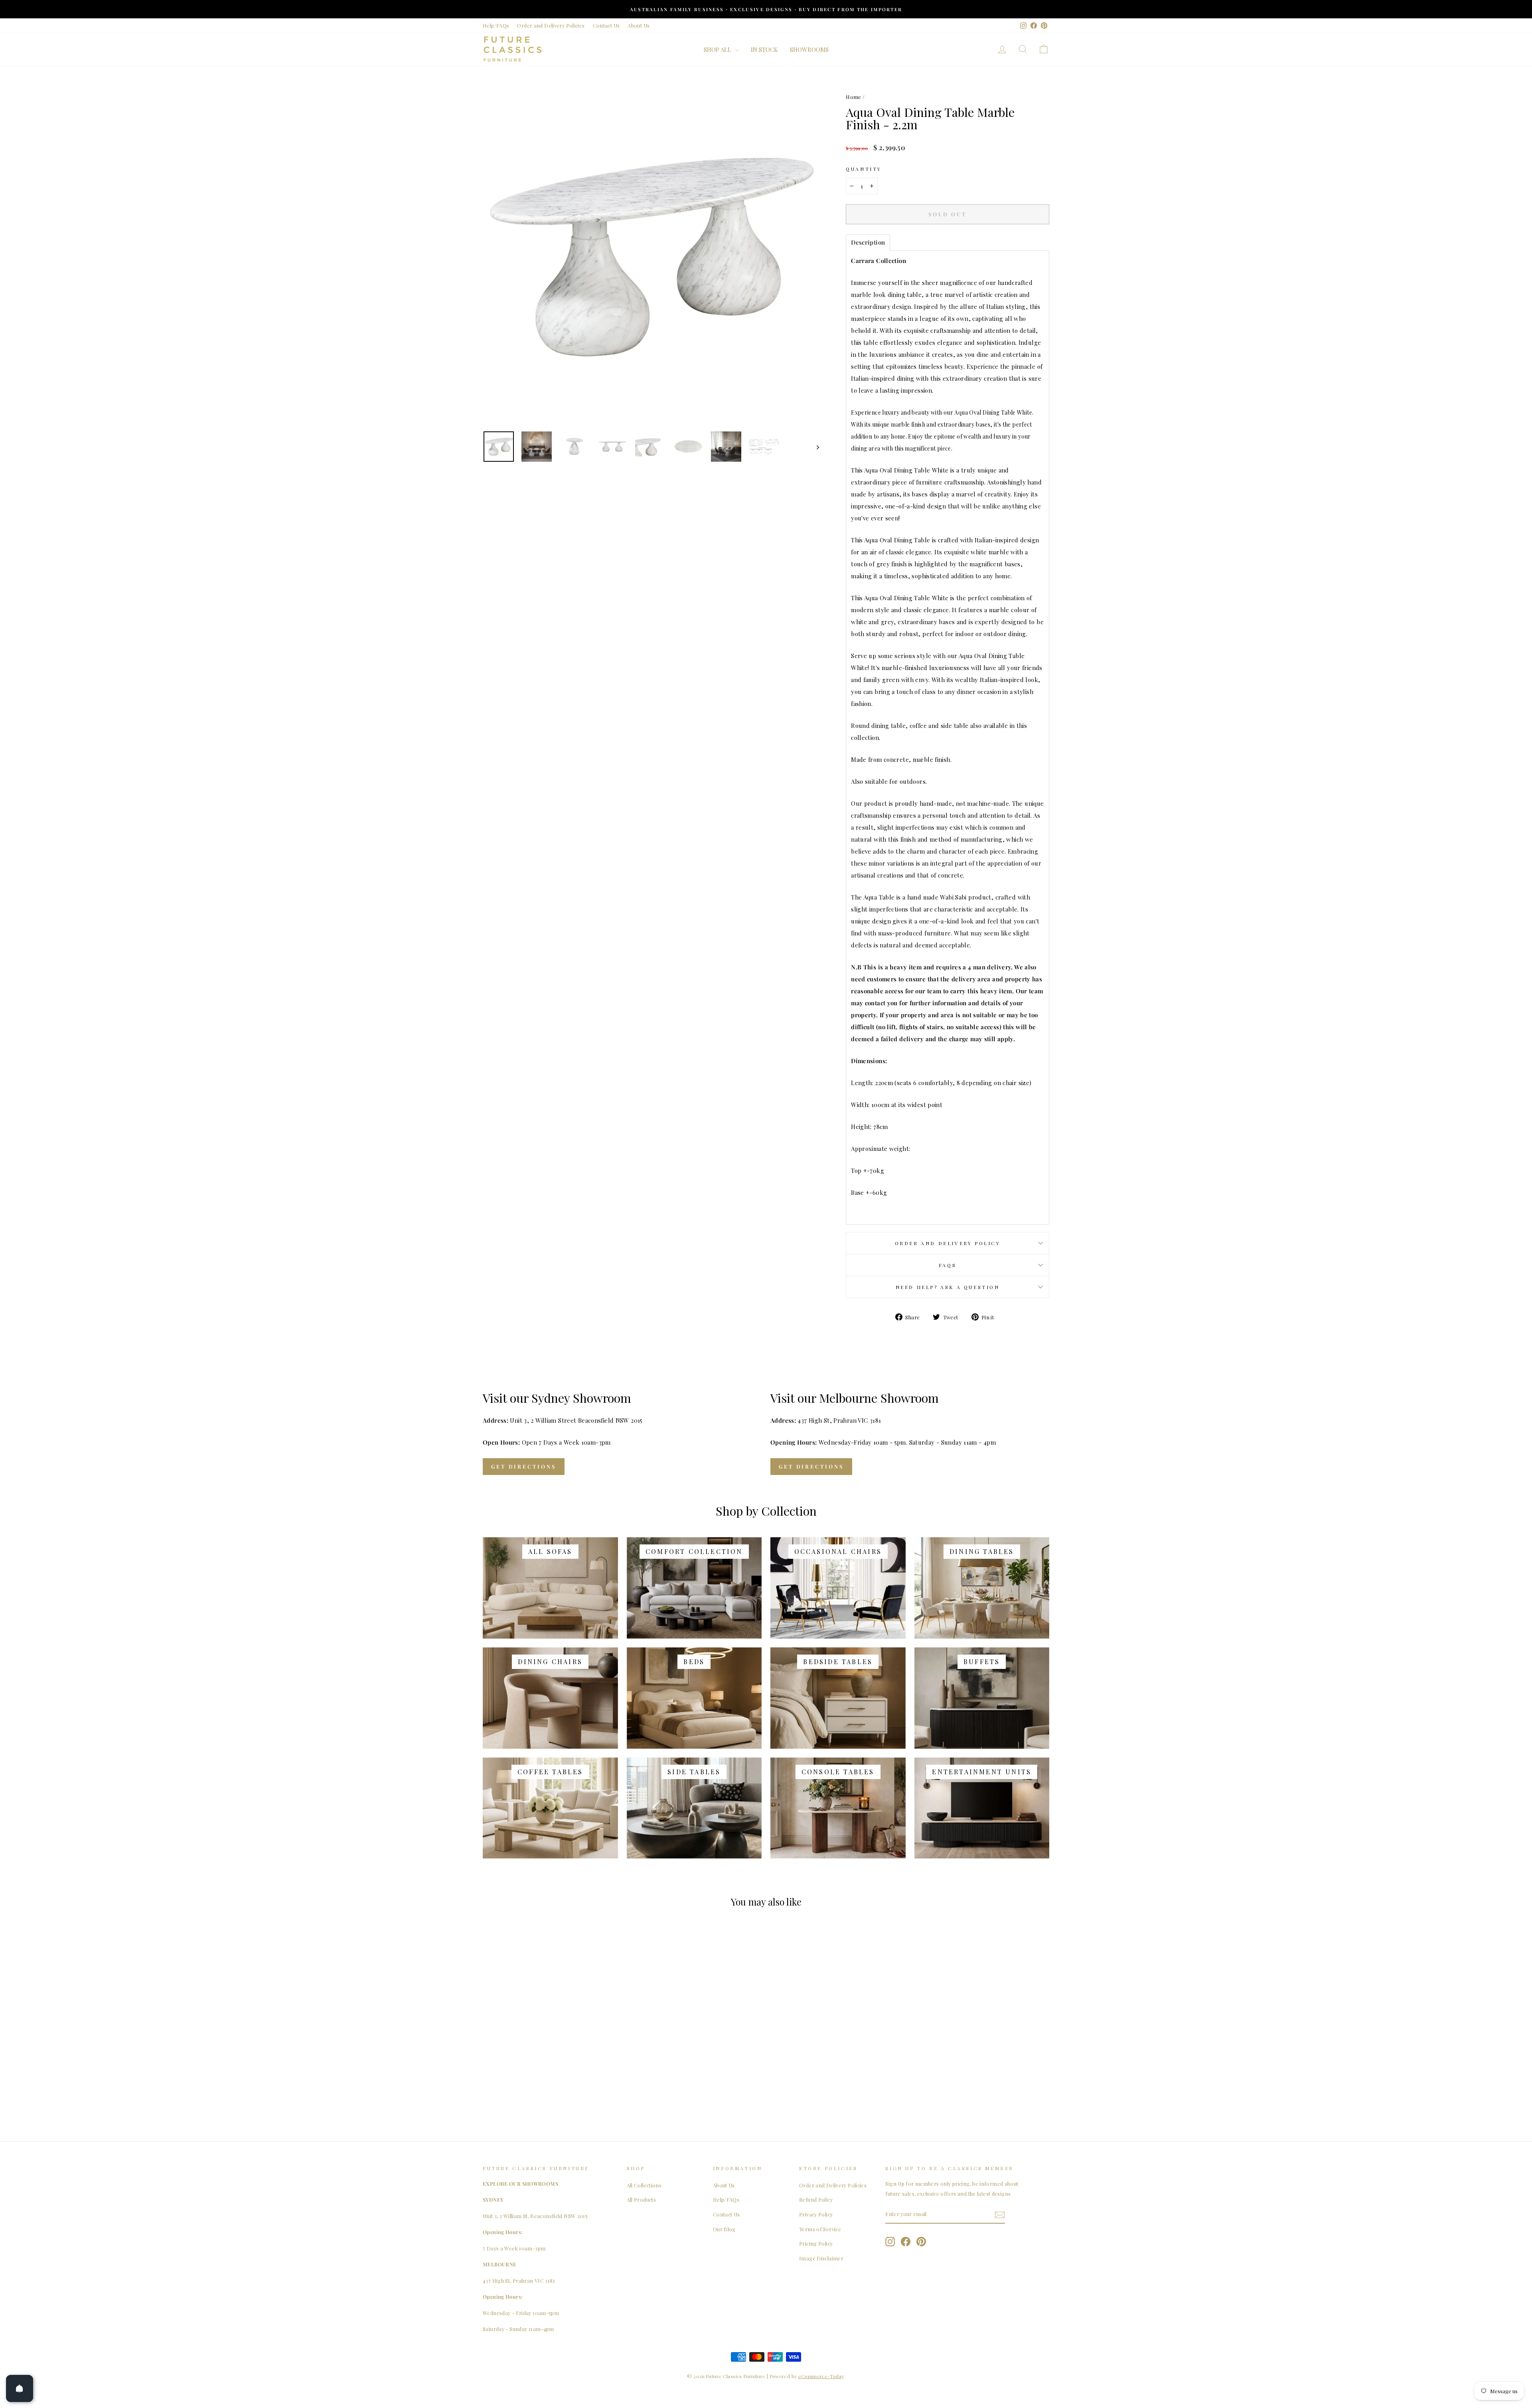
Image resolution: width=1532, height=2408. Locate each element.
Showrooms (809, 49)
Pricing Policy (816, 2243)
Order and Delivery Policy (948, 1243)
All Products (642, 2199)
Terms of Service (820, 2229)
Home (854, 97)
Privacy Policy (816, 2214)
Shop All (718, 49)
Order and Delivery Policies (551, 25)
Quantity (864, 169)
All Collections (644, 2185)
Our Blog (724, 2229)
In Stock (764, 49)
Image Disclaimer (821, 2258)
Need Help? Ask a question (948, 1287)
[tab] (868, 242)
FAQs (948, 1265)
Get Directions (524, 1466)
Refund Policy (816, 2199)
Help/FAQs (496, 25)
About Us (639, 25)
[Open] (20, 2388)
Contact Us (606, 25)
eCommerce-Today (821, 2376)
